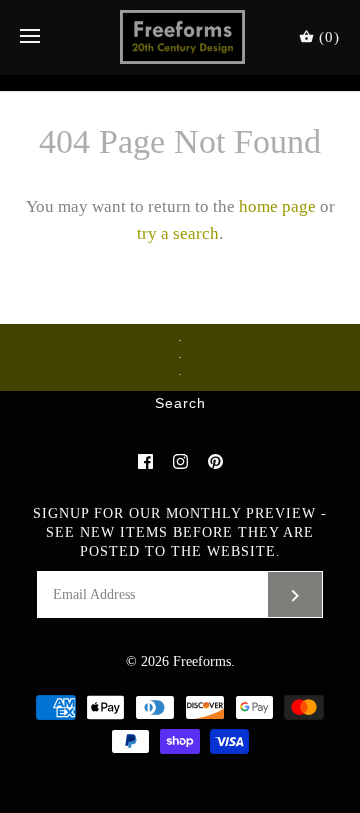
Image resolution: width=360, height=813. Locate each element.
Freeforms (202, 661)
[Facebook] (145, 461)
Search (180, 404)
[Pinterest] (215, 461)
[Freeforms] (180, 37)
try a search (178, 233)
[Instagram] (180, 461)
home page (277, 206)
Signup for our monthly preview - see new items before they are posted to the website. (180, 532)
